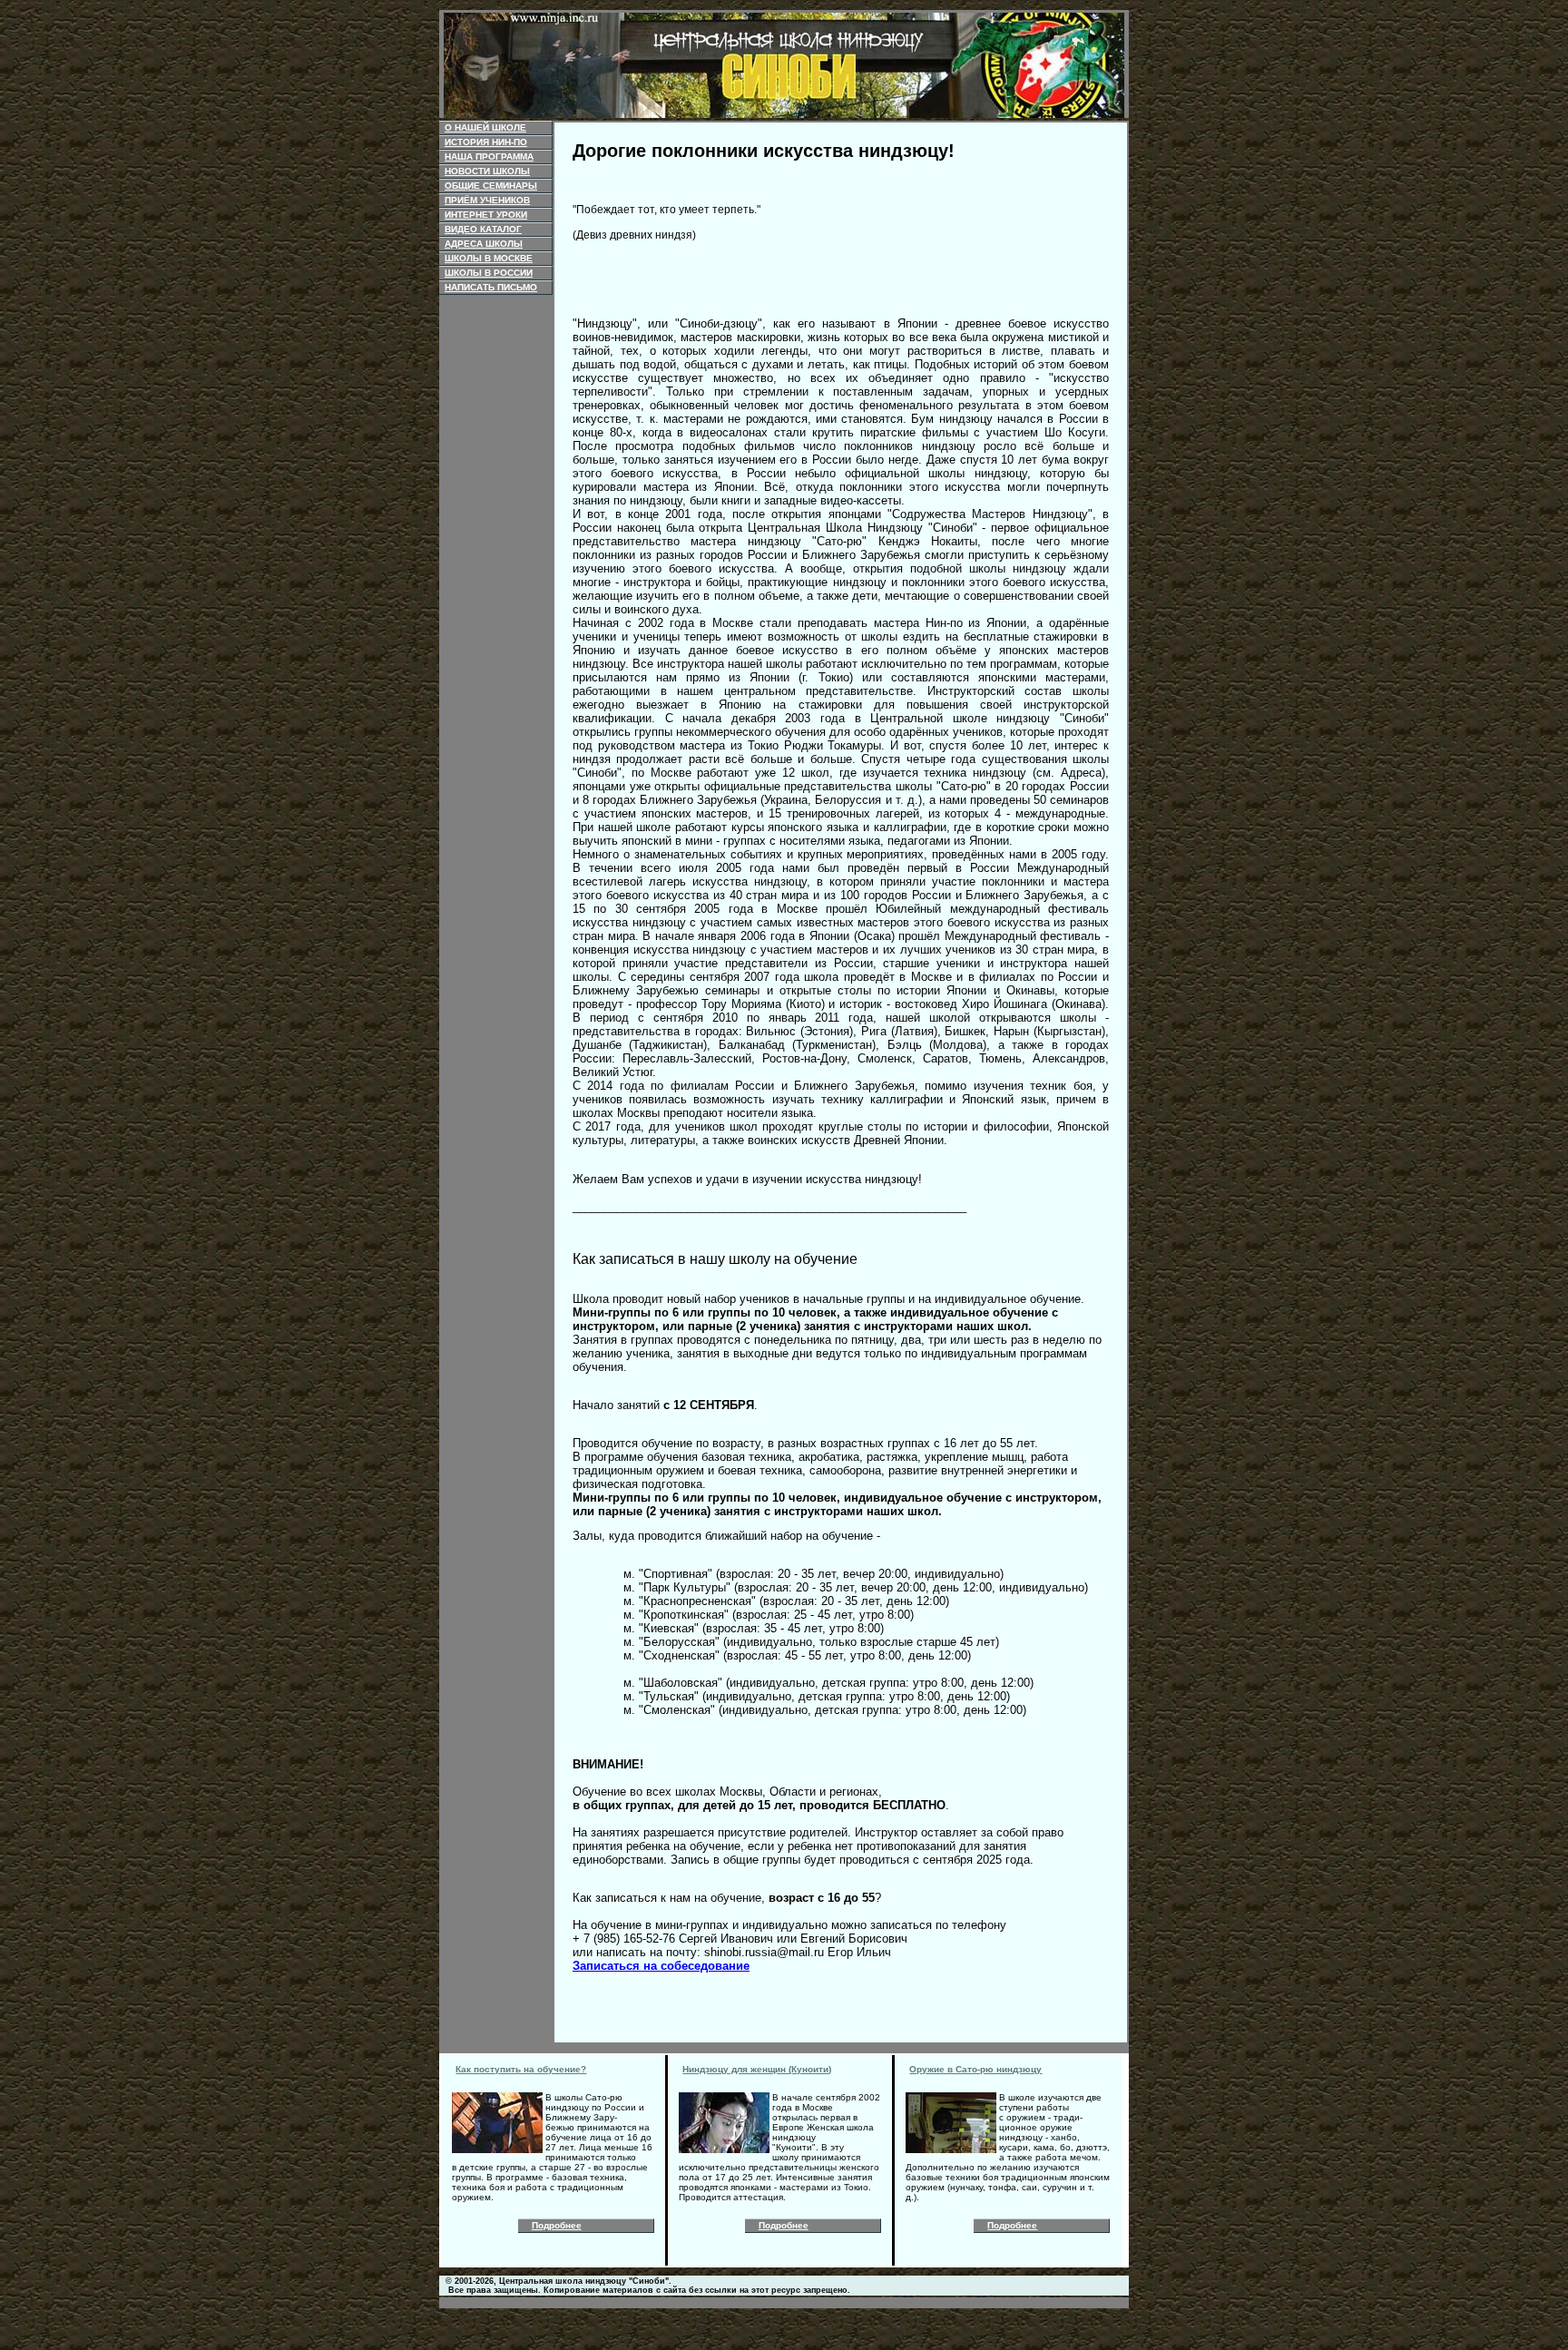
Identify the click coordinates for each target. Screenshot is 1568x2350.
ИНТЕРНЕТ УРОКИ (486, 215)
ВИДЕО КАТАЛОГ (483, 229)
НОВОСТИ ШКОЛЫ (487, 171)
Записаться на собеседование (661, 1966)
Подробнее (557, 2225)
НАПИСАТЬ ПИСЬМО (491, 287)
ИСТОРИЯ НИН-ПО (486, 142)
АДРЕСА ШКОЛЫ (484, 244)
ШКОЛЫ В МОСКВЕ (489, 258)
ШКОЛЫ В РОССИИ (489, 273)
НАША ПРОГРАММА (489, 157)
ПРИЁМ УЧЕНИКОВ (487, 200)
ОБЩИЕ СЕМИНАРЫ (491, 186)
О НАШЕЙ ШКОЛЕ (485, 127)
